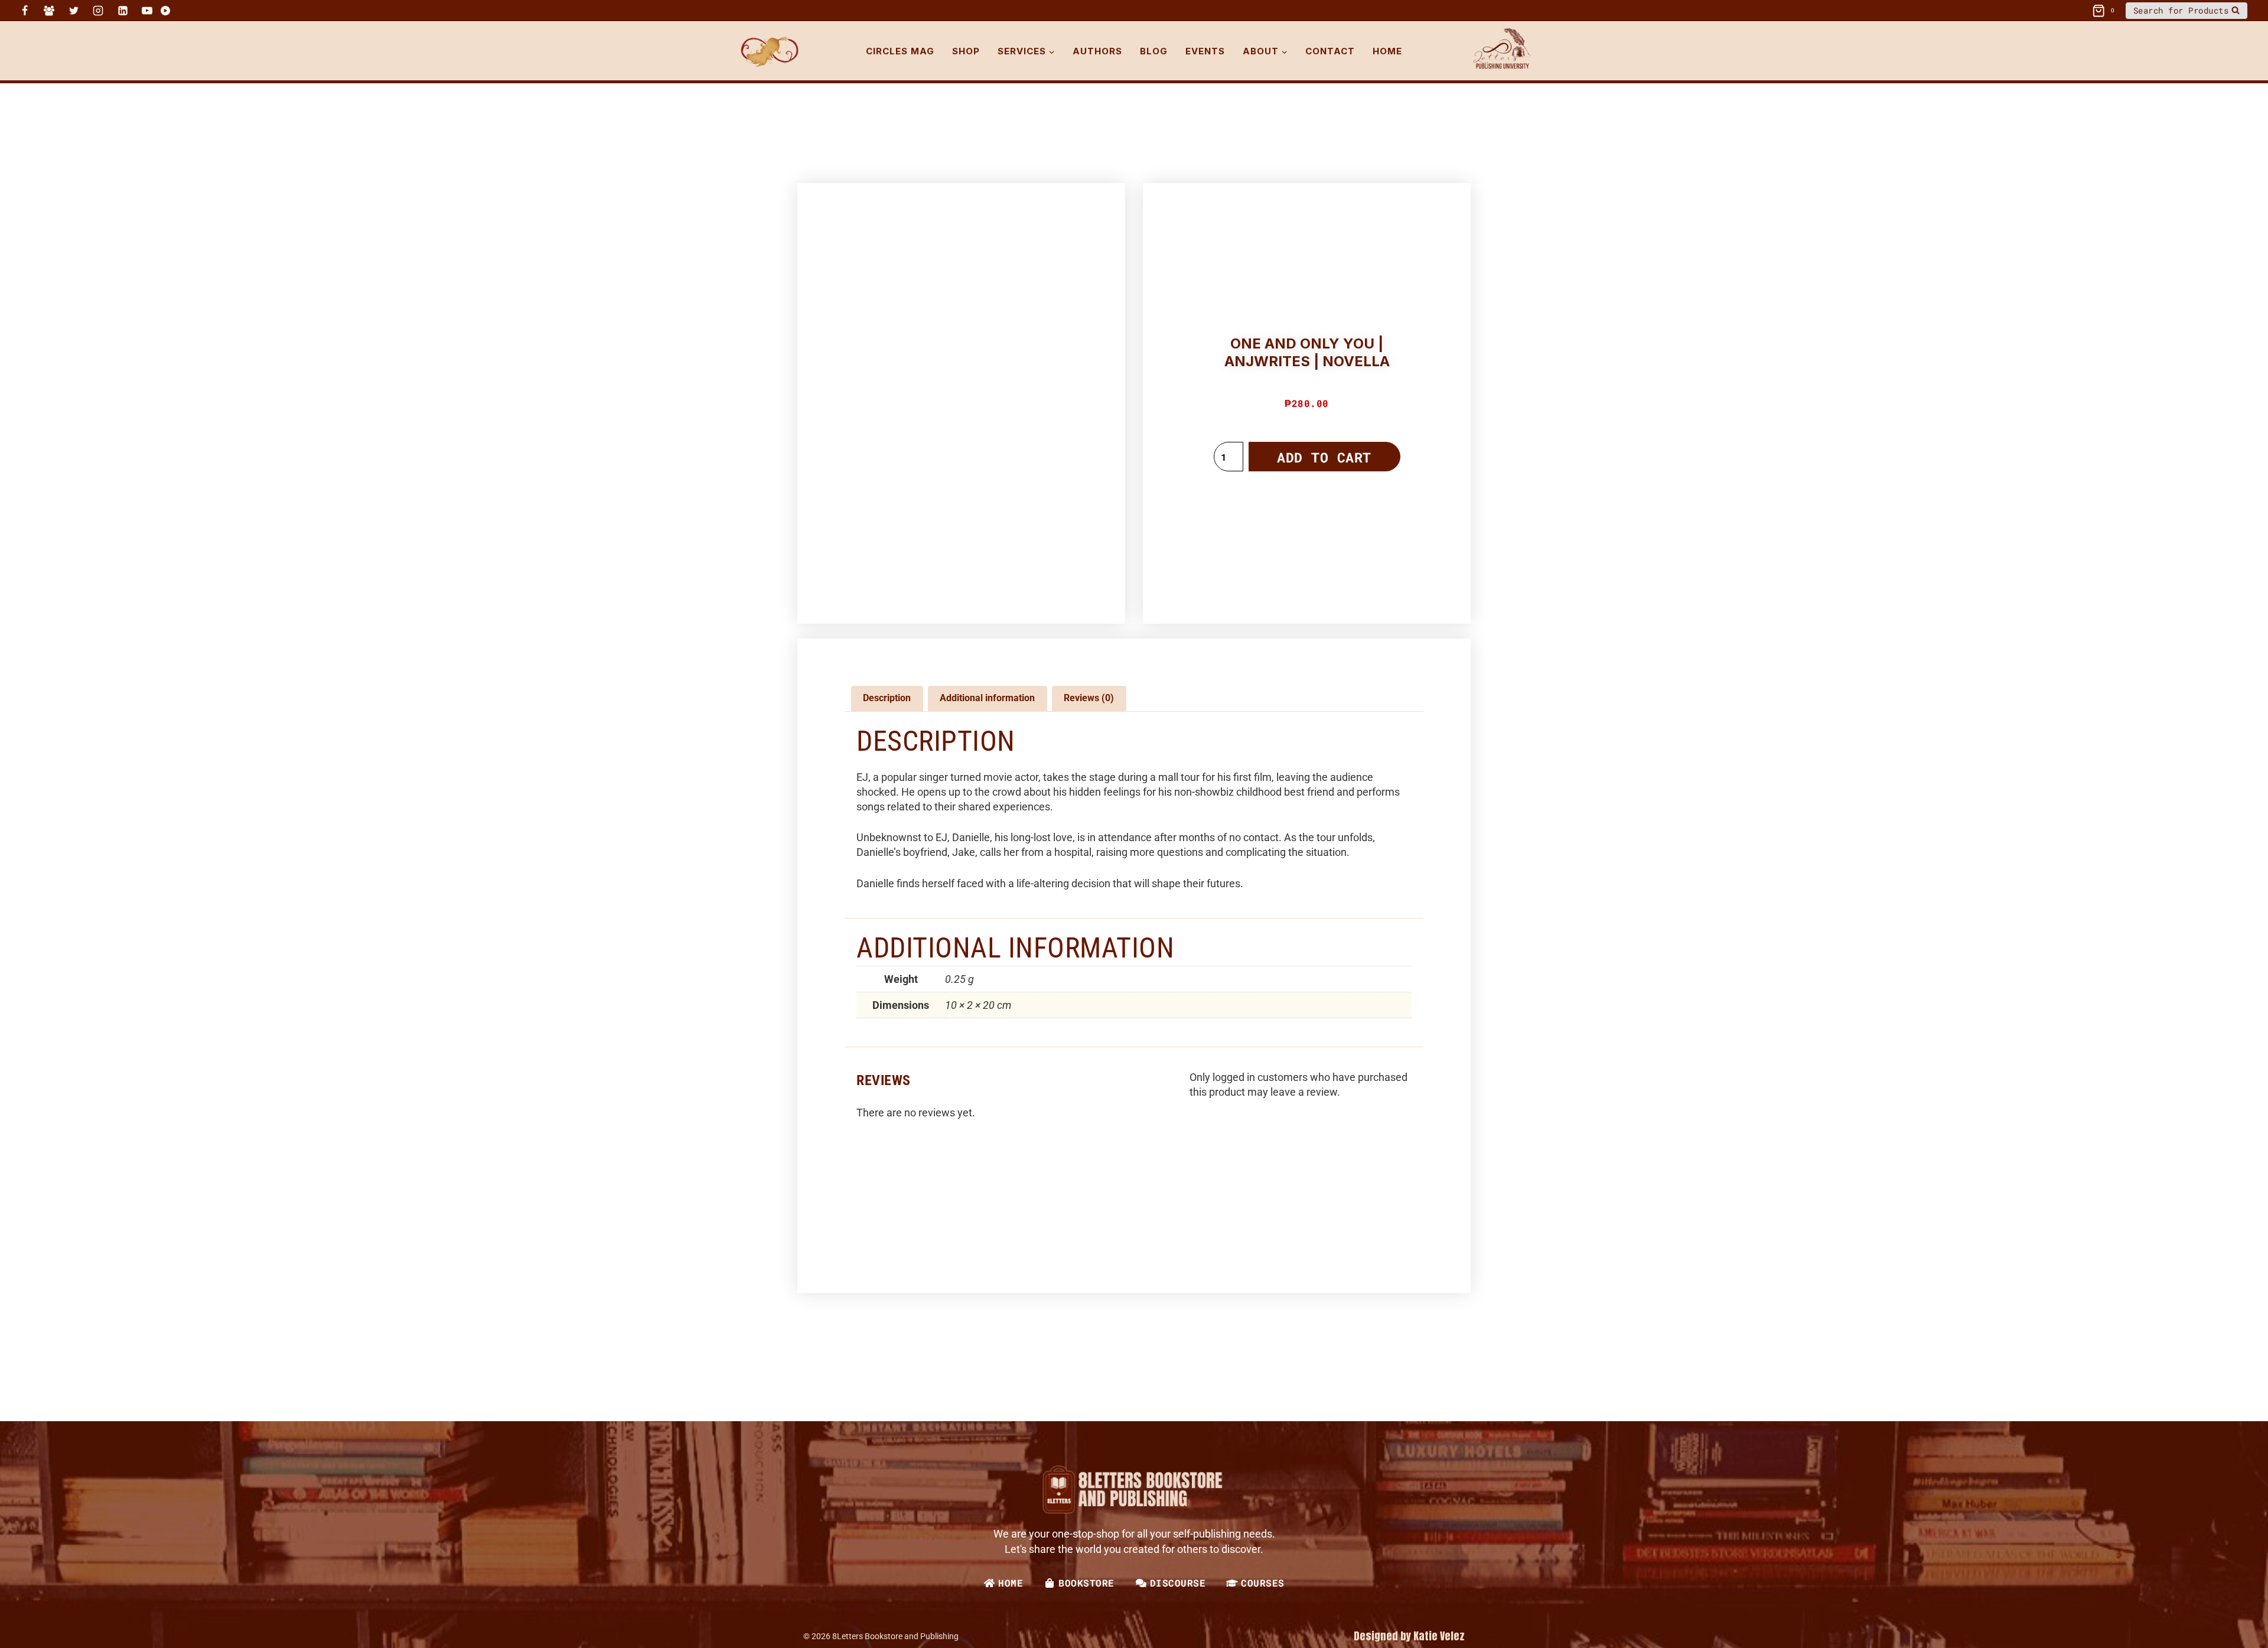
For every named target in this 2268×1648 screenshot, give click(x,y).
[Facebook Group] (49, 11)
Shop (966, 51)
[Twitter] (74, 11)
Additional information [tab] (987, 698)
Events (1205, 51)
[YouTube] (147, 11)
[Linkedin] (123, 11)
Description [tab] (887, 698)
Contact (1330, 51)
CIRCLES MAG (900, 51)
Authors (1097, 51)
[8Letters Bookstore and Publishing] (769, 51)
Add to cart (1324, 457)
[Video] (165, 11)
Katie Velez (1439, 1636)
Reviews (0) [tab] (1089, 698)
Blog (1154, 51)
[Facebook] (25, 11)
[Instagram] (98, 11)
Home (1387, 51)
